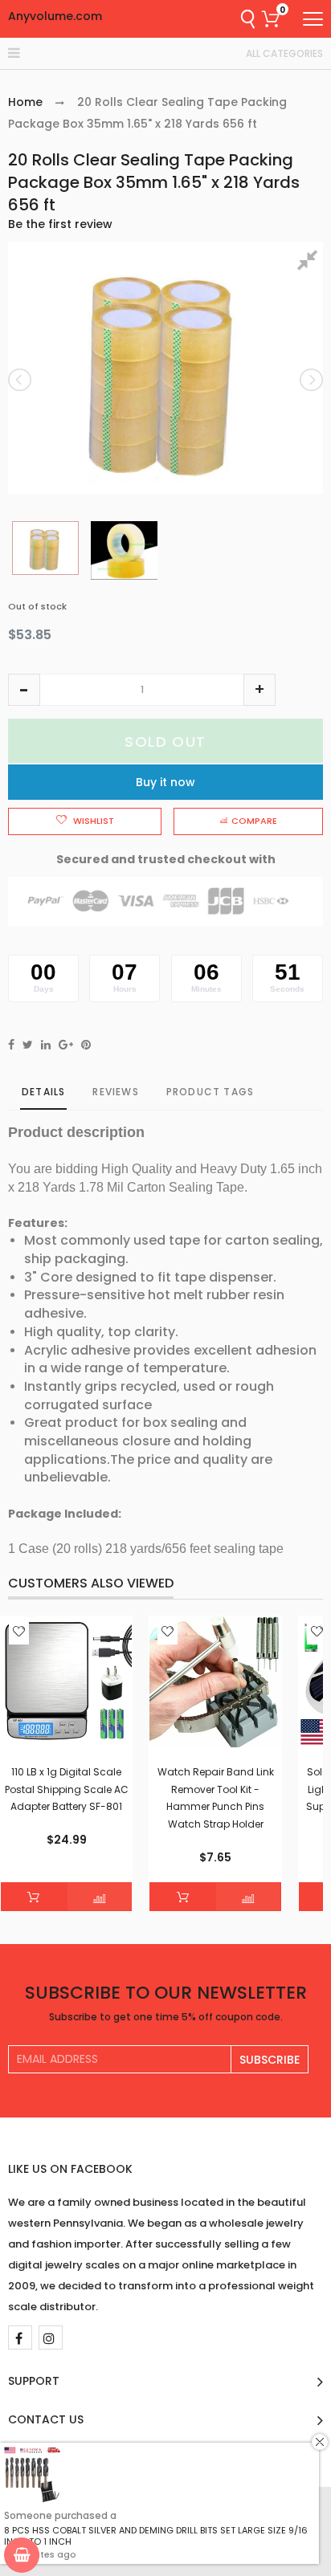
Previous (21, 380)
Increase (259, 690)
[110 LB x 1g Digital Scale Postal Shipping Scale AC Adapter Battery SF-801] (66, 1682)
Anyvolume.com (55, 16)
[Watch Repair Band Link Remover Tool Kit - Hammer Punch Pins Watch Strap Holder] (215, 1682)
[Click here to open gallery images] (310, 263)
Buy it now (165, 782)
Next (310, 380)
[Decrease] (24, 690)
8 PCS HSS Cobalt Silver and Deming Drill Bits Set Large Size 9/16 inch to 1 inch (156, 2536)
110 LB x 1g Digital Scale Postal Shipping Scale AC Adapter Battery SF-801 (67, 1789)
